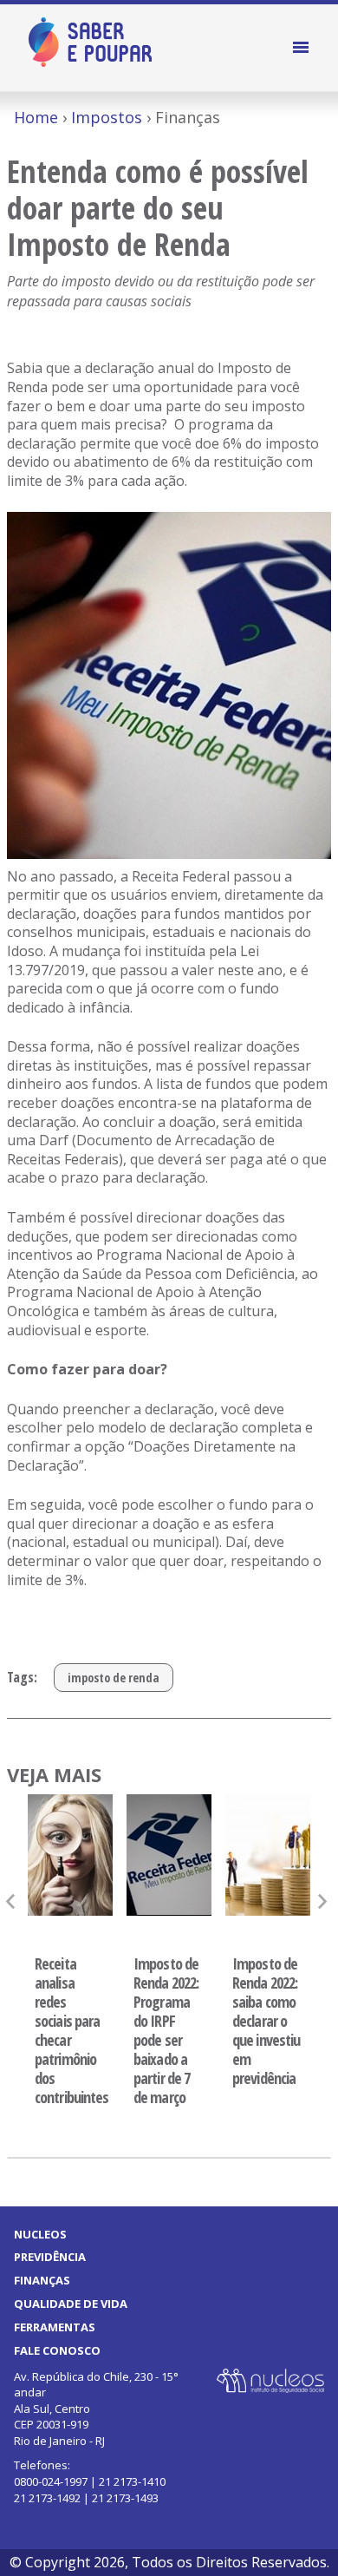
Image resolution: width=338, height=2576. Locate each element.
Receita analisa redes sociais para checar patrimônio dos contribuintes (70, 2030)
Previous (13, 1902)
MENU (303, 48)
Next (325, 1902)
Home (36, 117)
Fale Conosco (57, 2350)
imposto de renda (114, 1678)
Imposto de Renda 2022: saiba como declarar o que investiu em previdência (266, 2021)
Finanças (42, 2280)
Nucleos (40, 2234)
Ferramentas (55, 2327)
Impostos (107, 117)
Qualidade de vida (71, 2304)
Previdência (50, 2257)
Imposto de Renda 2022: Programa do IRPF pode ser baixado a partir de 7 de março (166, 2030)
